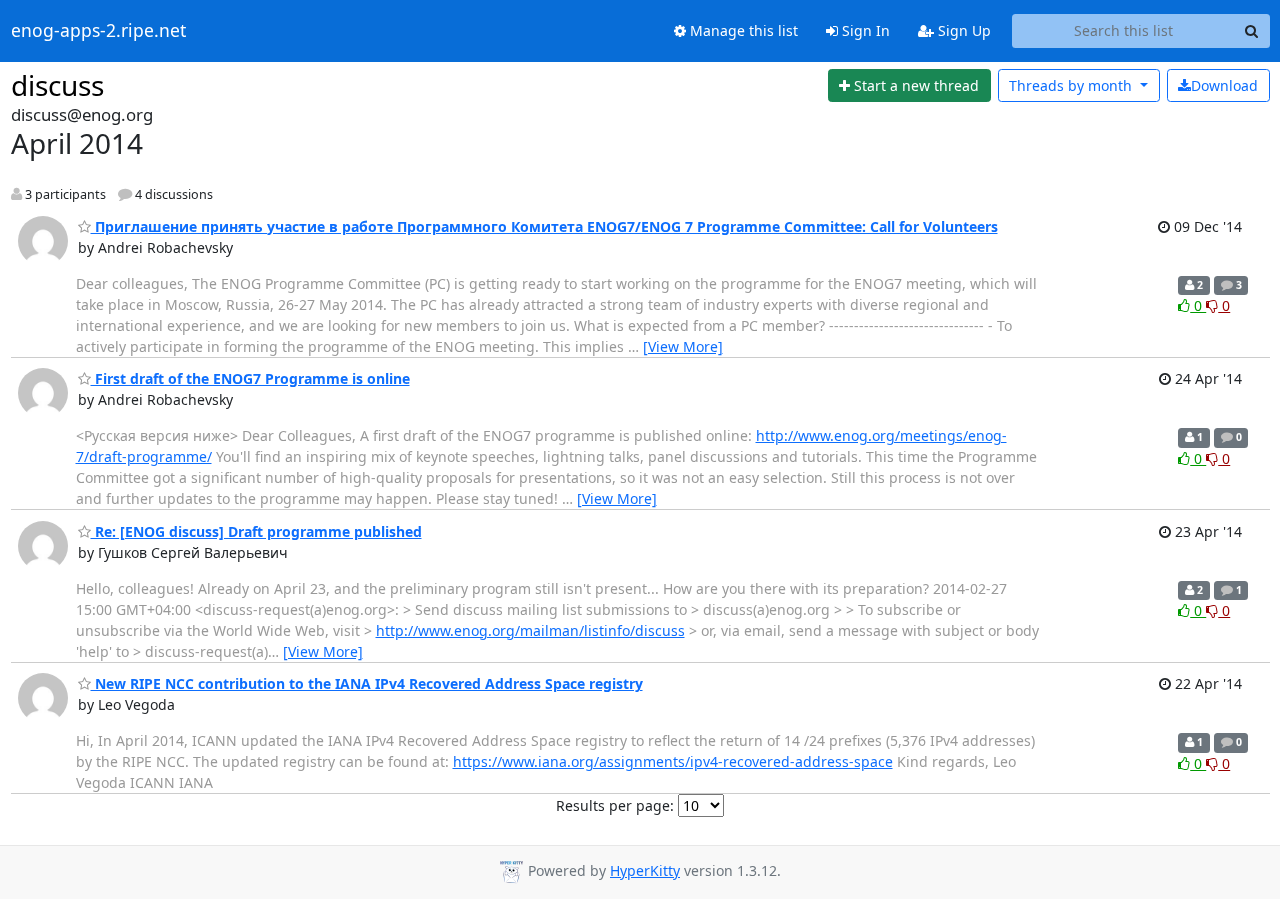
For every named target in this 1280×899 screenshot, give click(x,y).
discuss (57, 85)
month (1072, 85)
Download (1224, 85)
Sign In (864, 30)
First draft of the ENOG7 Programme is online (250, 378)
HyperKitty (645, 870)
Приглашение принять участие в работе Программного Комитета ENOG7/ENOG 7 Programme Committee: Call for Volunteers (544, 226)
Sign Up (962, 30)
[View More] (683, 346)
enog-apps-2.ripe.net (98, 31)
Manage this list (742, 30)
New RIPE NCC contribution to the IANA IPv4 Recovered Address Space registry (367, 683)
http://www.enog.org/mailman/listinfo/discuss (530, 630)
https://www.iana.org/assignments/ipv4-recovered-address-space (673, 761)
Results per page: (615, 805)
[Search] (1252, 31)
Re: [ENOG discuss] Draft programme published (256, 531)
